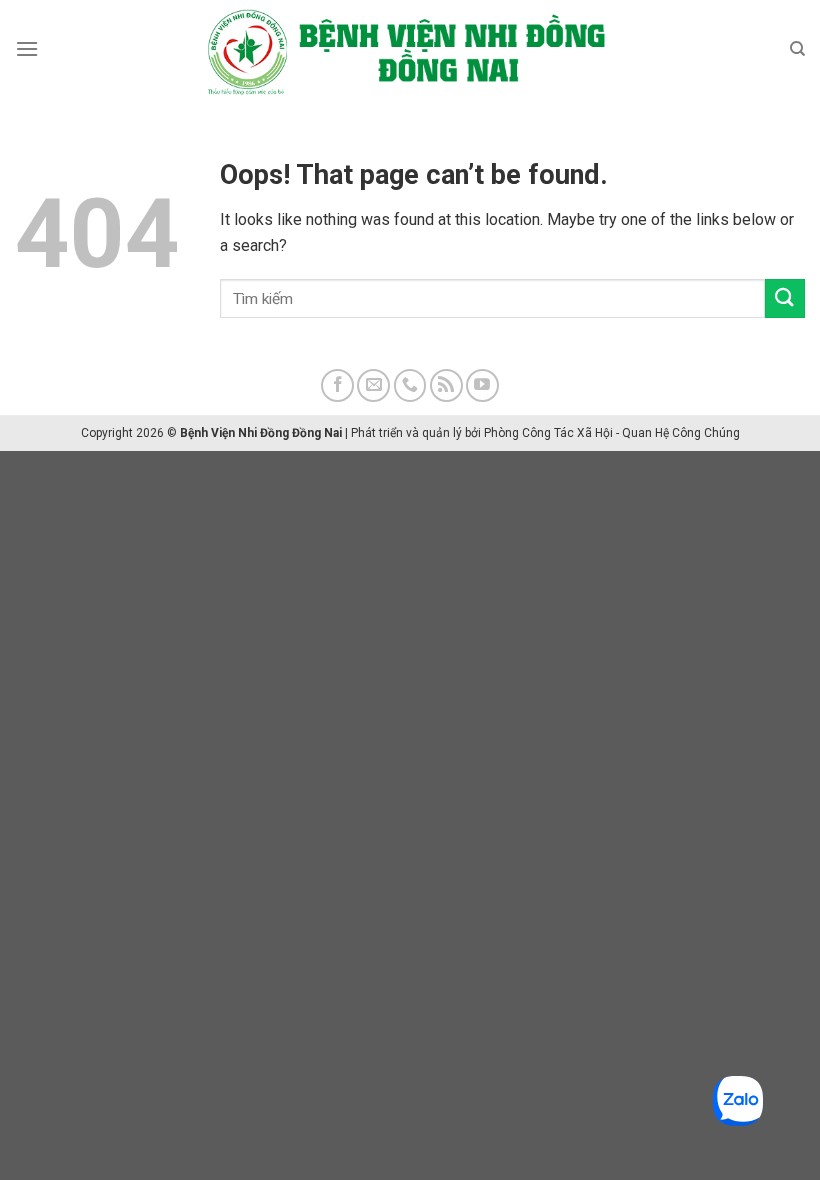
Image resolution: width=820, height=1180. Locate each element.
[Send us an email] (373, 385)
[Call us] (410, 385)
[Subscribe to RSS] (446, 385)
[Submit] (785, 298)
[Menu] (27, 48)
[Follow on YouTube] (482, 385)
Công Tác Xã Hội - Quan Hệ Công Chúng (631, 433)
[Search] (797, 49)
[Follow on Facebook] (337, 385)
